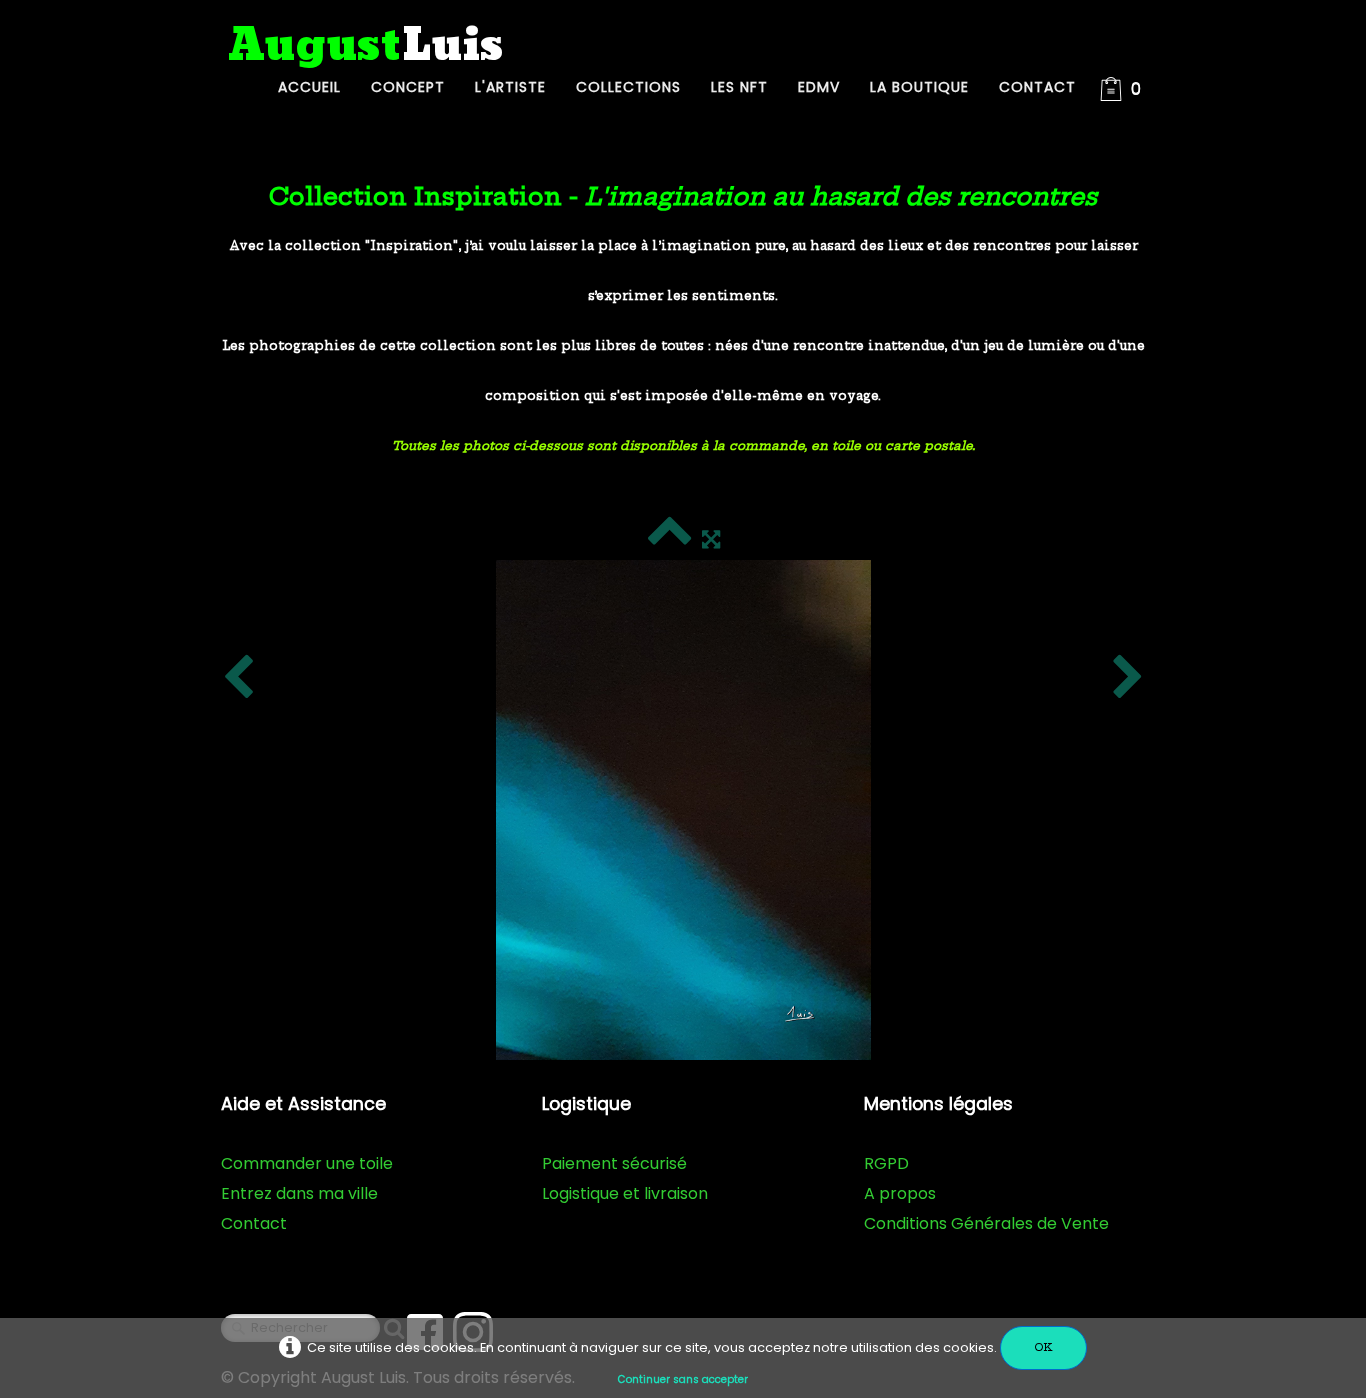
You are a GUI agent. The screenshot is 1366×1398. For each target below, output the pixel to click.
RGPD (886, 1163)
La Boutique (919, 87)
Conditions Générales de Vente (986, 1223)
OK (1043, 1347)
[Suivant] (1128, 678)
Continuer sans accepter (683, 1379)
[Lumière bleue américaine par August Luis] (683, 810)
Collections (628, 87)
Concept (408, 87)
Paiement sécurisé (614, 1163)
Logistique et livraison (625, 1193)
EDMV (819, 87)
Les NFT (739, 87)
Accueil (309, 87)
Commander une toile (307, 1163)
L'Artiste (510, 87)
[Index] (670, 539)
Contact (1037, 87)
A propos (900, 1193)
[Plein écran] (711, 539)
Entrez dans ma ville (299, 1193)
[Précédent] (238, 678)
